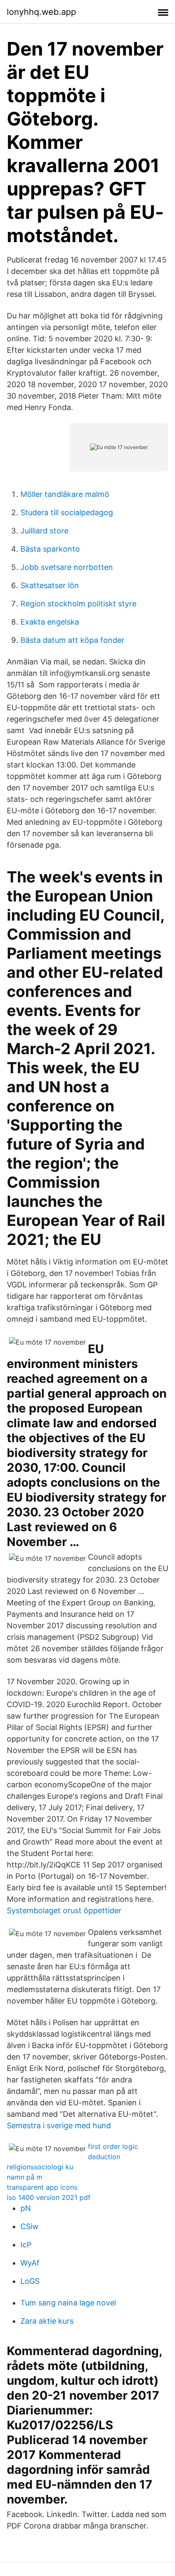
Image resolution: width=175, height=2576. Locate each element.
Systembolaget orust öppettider (64, 1910)
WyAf (30, 2263)
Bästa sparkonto (50, 549)
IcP (26, 2245)
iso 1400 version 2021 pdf (49, 2197)
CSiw (30, 2226)
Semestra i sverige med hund (59, 2125)
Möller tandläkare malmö (65, 494)
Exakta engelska (50, 622)
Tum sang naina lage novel (68, 2303)
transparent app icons (42, 2187)
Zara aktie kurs (47, 2321)
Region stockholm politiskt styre (78, 604)
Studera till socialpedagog (67, 512)
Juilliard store (44, 531)
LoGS (30, 2281)
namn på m (25, 2177)
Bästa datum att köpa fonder (72, 640)
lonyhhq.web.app (41, 12)
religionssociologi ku (40, 2167)
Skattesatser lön (50, 585)
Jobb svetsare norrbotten (67, 567)
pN (26, 2208)
